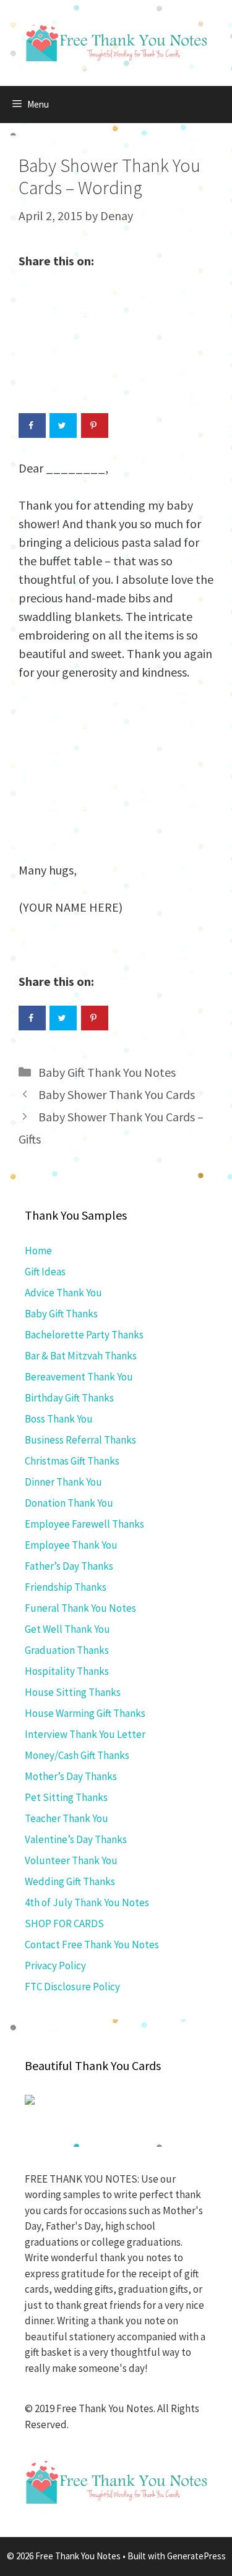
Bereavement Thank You (79, 1377)
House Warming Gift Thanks (85, 1713)
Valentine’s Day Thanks (76, 1839)
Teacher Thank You (67, 1818)
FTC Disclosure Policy (72, 1987)
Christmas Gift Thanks (72, 1461)
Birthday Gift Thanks (69, 1398)
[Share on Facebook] (32, 426)
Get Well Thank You (67, 1629)
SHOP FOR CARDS (64, 1923)
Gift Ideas (45, 1272)
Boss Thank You (59, 1419)
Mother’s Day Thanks (71, 1776)
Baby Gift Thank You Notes (107, 1072)
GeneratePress (196, 2556)
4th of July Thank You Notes (87, 1902)
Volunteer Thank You (71, 1860)
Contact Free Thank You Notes (92, 1945)
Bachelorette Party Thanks (84, 1335)
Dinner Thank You (63, 1482)
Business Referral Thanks (80, 1440)
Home (38, 1251)
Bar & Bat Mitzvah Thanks (81, 1356)
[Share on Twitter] (63, 426)
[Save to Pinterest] (95, 426)
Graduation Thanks (67, 1650)
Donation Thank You (69, 1503)
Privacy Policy (55, 1966)
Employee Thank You (71, 1545)
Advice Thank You (63, 1293)
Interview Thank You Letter (85, 1734)
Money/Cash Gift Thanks (77, 1755)
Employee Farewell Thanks (84, 1524)
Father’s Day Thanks (69, 1566)
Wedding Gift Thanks (70, 1881)
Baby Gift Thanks (61, 1314)
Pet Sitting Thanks (66, 1797)
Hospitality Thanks (67, 1671)
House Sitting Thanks (73, 1692)
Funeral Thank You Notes (80, 1608)
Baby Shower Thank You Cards (117, 1094)
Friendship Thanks (66, 1587)
